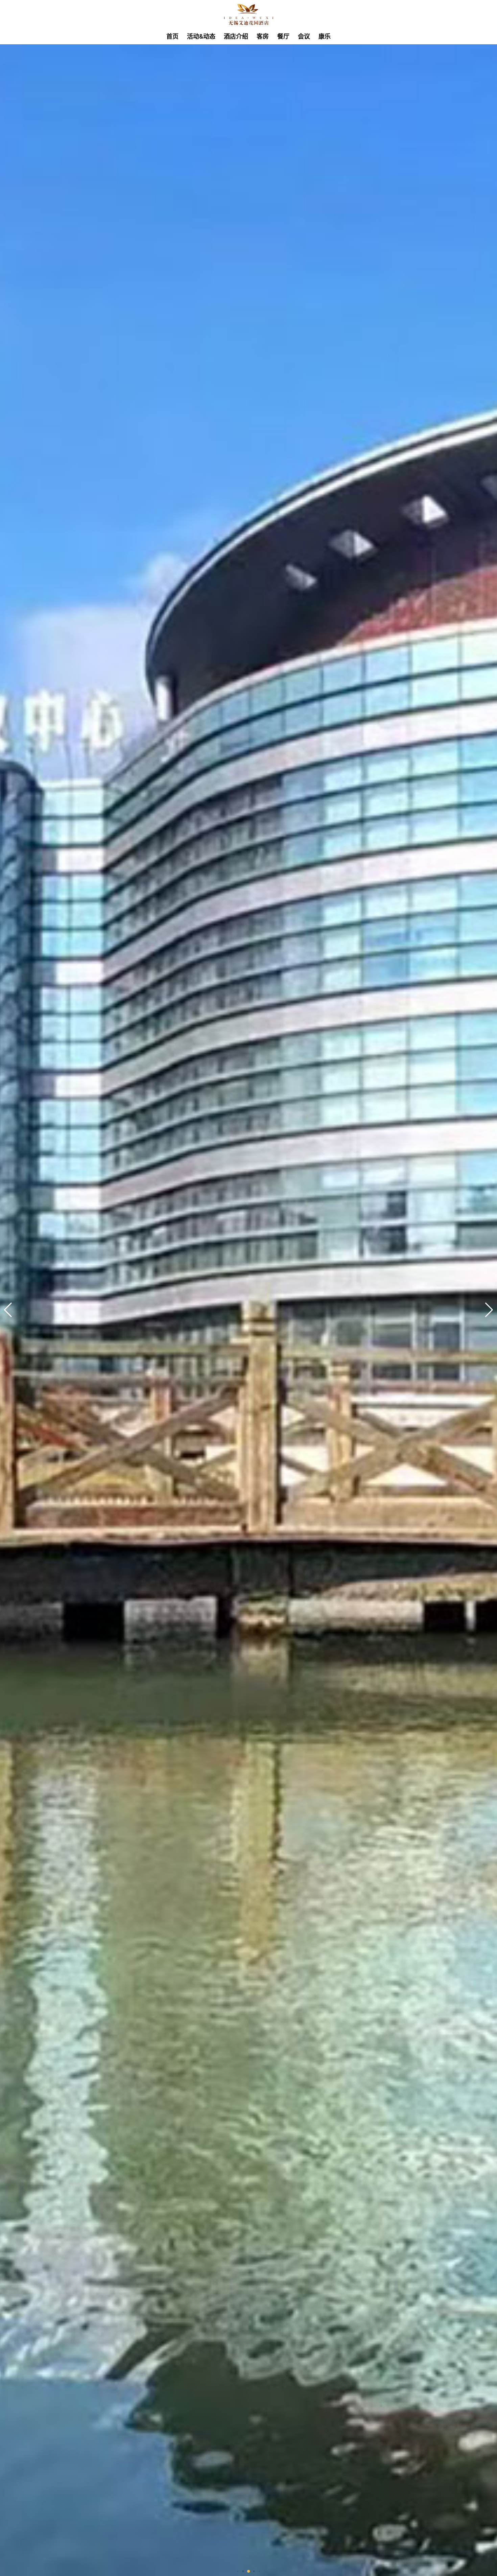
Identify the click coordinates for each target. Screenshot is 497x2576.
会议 (304, 36)
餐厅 (283, 36)
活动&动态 (201, 36)
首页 (172, 36)
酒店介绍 (236, 36)
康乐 (325, 36)
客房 (263, 36)
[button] (489, 1310)
